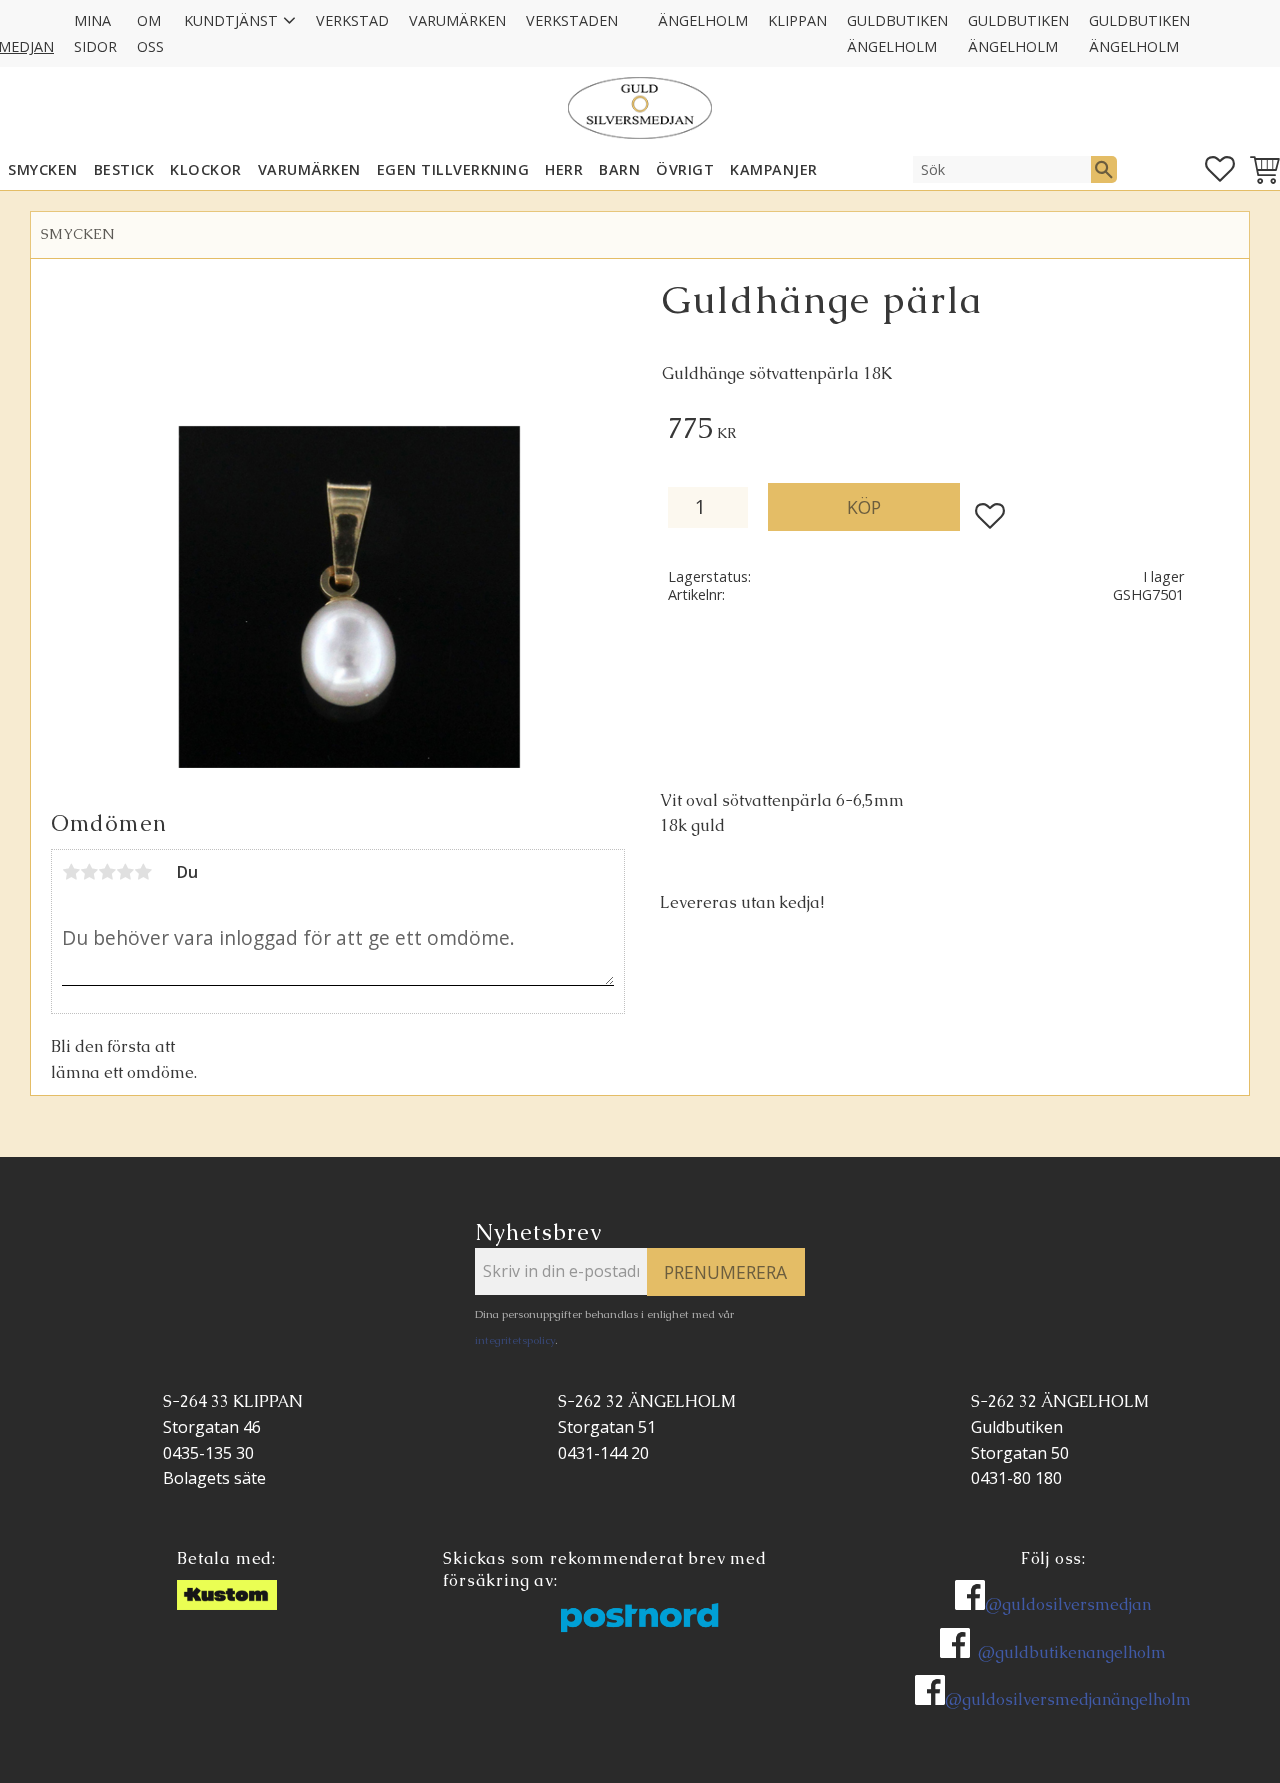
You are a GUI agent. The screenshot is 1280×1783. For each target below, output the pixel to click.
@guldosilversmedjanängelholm (1068, 1699)
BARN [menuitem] (619, 169)
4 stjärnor (125, 872)
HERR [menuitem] (564, 169)
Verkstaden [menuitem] (572, 20)
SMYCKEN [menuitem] (43, 169)
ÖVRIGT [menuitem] (685, 169)
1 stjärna (71, 872)
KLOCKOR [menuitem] (206, 169)
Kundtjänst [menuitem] (231, 20)
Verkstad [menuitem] (352, 20)
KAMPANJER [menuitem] (774, 169)
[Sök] (1104, 169)
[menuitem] (638, 8)
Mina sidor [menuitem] (95, 33)
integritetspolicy (515, 1340)
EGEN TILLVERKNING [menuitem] (453, 169)
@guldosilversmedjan (1068, 1604)
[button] (1220, 169)
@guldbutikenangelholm (1072, 1652)
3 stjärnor (107, 872)
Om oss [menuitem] (150, 33)
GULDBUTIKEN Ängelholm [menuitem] (897, 33)
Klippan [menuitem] (797, 20)
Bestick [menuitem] (124, 169)
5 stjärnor (143, 872)
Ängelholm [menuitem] (703, 20)
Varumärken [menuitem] (457, 20)
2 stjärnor (89, 872)
